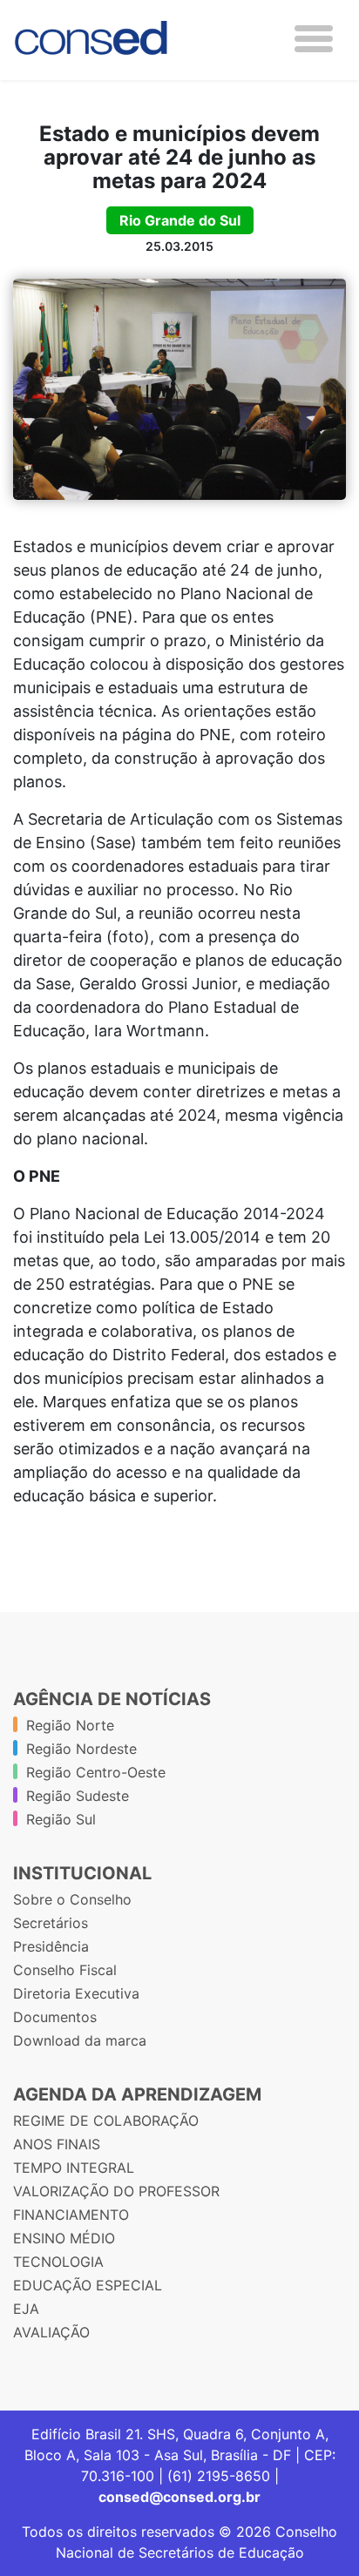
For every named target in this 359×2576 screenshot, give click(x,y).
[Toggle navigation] (314, 39)
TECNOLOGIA (58, 2262)
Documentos (55, 2017)
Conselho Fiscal (65, 1970)
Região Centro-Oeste (96, 1772)
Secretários (51, 1923)
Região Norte (70, 1725)
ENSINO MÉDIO (64, 2238)
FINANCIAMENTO (71, 2215)
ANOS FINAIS (57, 2144)
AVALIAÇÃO (51, 2332)
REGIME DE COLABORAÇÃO (106, 2121)
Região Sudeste (78, 1796)
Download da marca (80, 2040)
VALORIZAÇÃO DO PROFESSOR (116, 2191)
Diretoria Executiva (76, 1993)
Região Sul (61, 1819)
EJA (26, 2309)
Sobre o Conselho (72, 1899)
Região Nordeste (81, 1749)
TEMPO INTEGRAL (74, 2168)
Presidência (51, 1946)
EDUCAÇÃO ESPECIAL (88, 2285)
